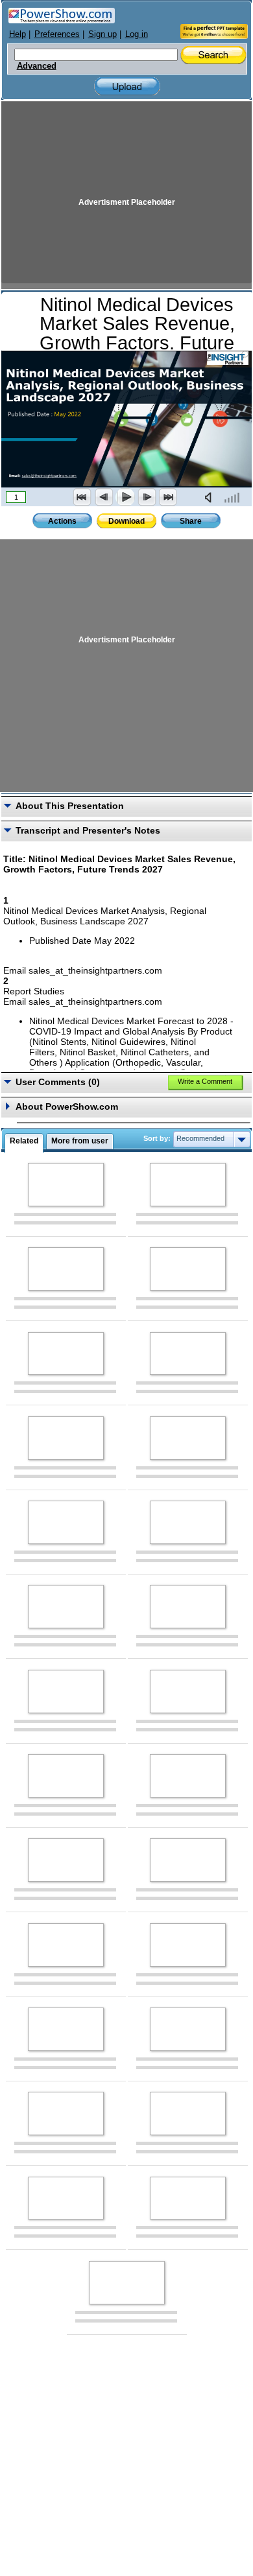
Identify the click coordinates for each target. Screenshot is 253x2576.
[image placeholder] (66, 1185)
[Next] (147, 497)
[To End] (168, 497)
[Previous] (104, 497)
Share (191, 521)
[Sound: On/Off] (211, 497)
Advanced (37, 66)
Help (18, 34)
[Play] (125, 497)
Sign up (102, 34)
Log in (137, 34)
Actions (62, 521)
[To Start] (82, 497)
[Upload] (127, 87)
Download (126, 521)
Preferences (57, 34)
